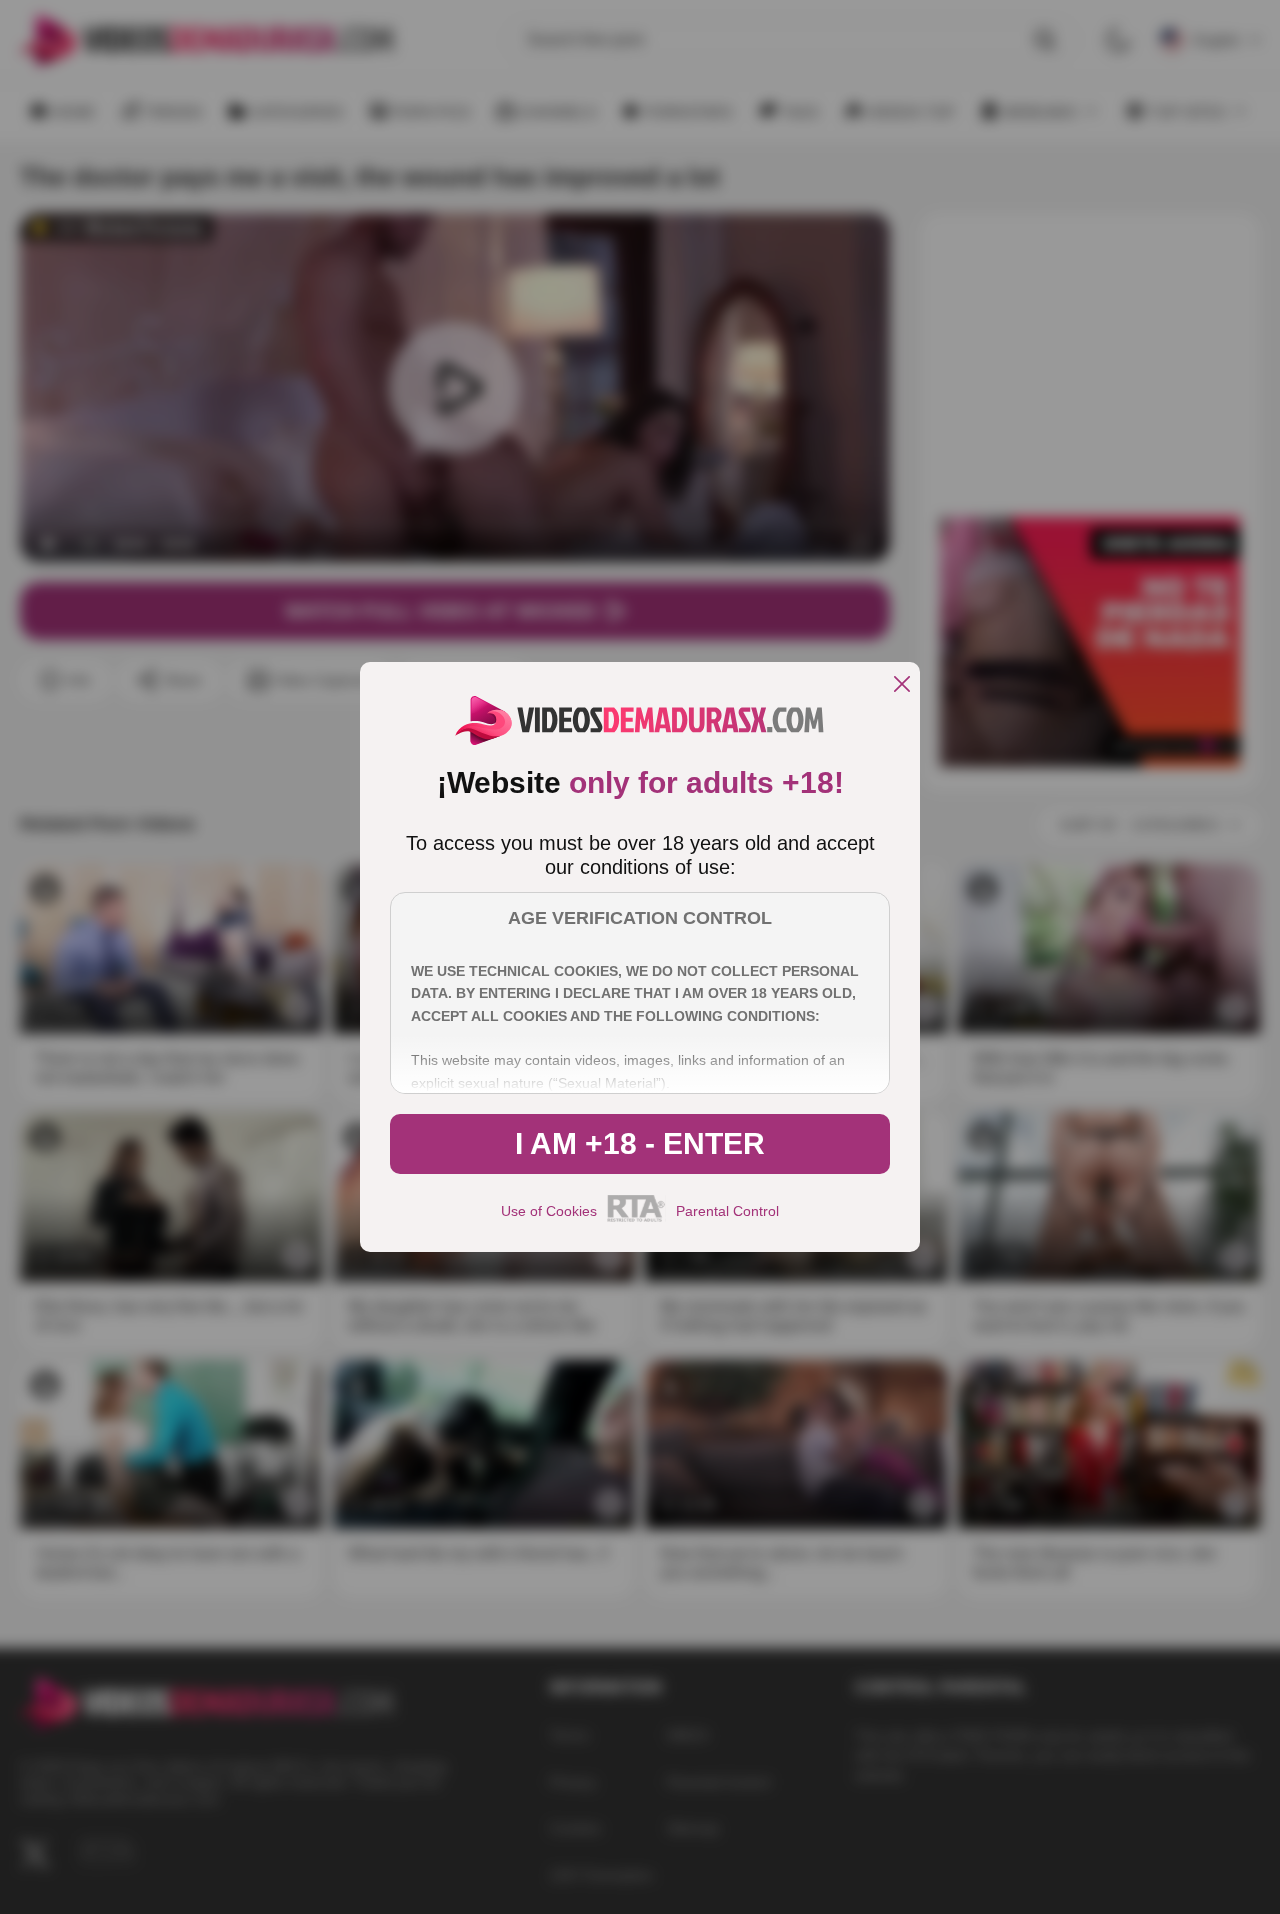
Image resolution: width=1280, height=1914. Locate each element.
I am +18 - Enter (640, 1143)
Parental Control (727, 1211)
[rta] (636, 1219)
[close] (902, 685)
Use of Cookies (549, 1211)
